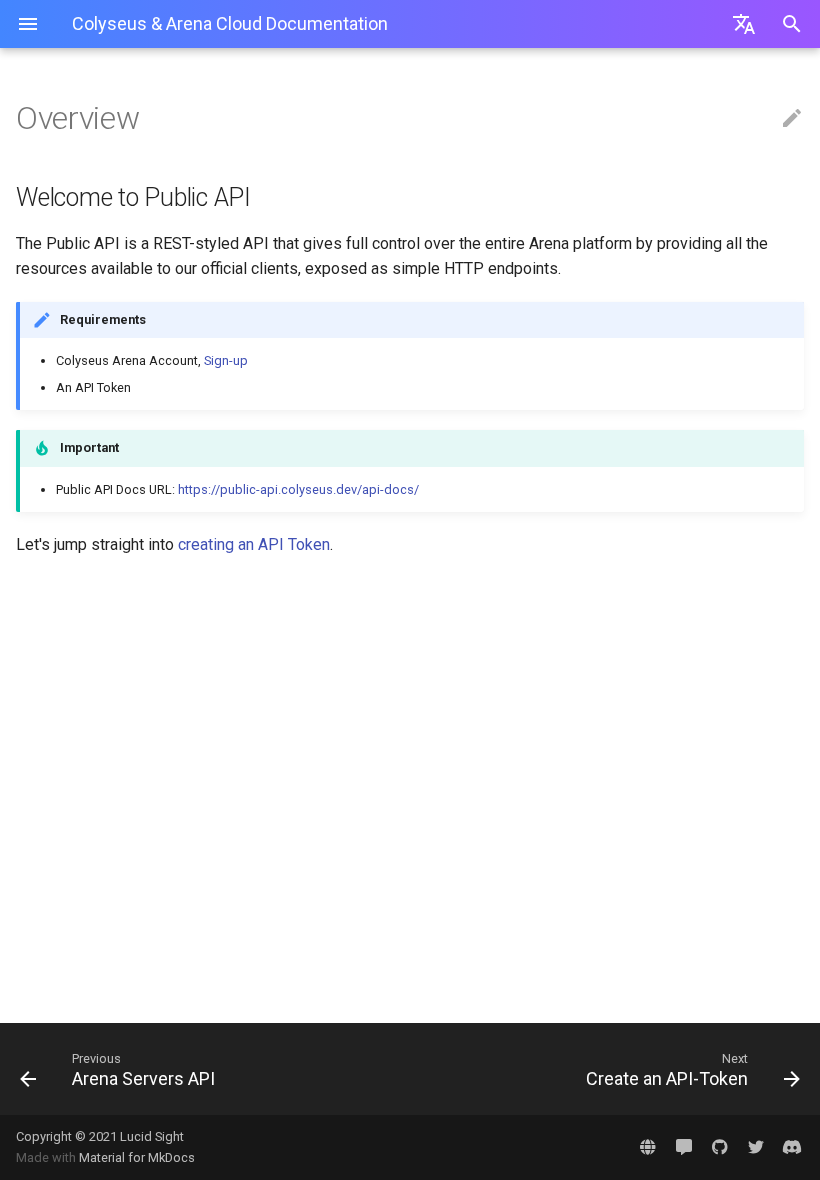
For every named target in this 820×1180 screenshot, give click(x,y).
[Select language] (744, 24)
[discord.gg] (792, 1147)
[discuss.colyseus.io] (684, 1147)
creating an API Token (254, 544)
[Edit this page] (792, 119)
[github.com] (720, 1147)
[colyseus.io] (648, 1147)
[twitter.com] (756, 1147)
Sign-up (226, 360)
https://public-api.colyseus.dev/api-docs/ (298, 489)
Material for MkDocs (137, 1157)
